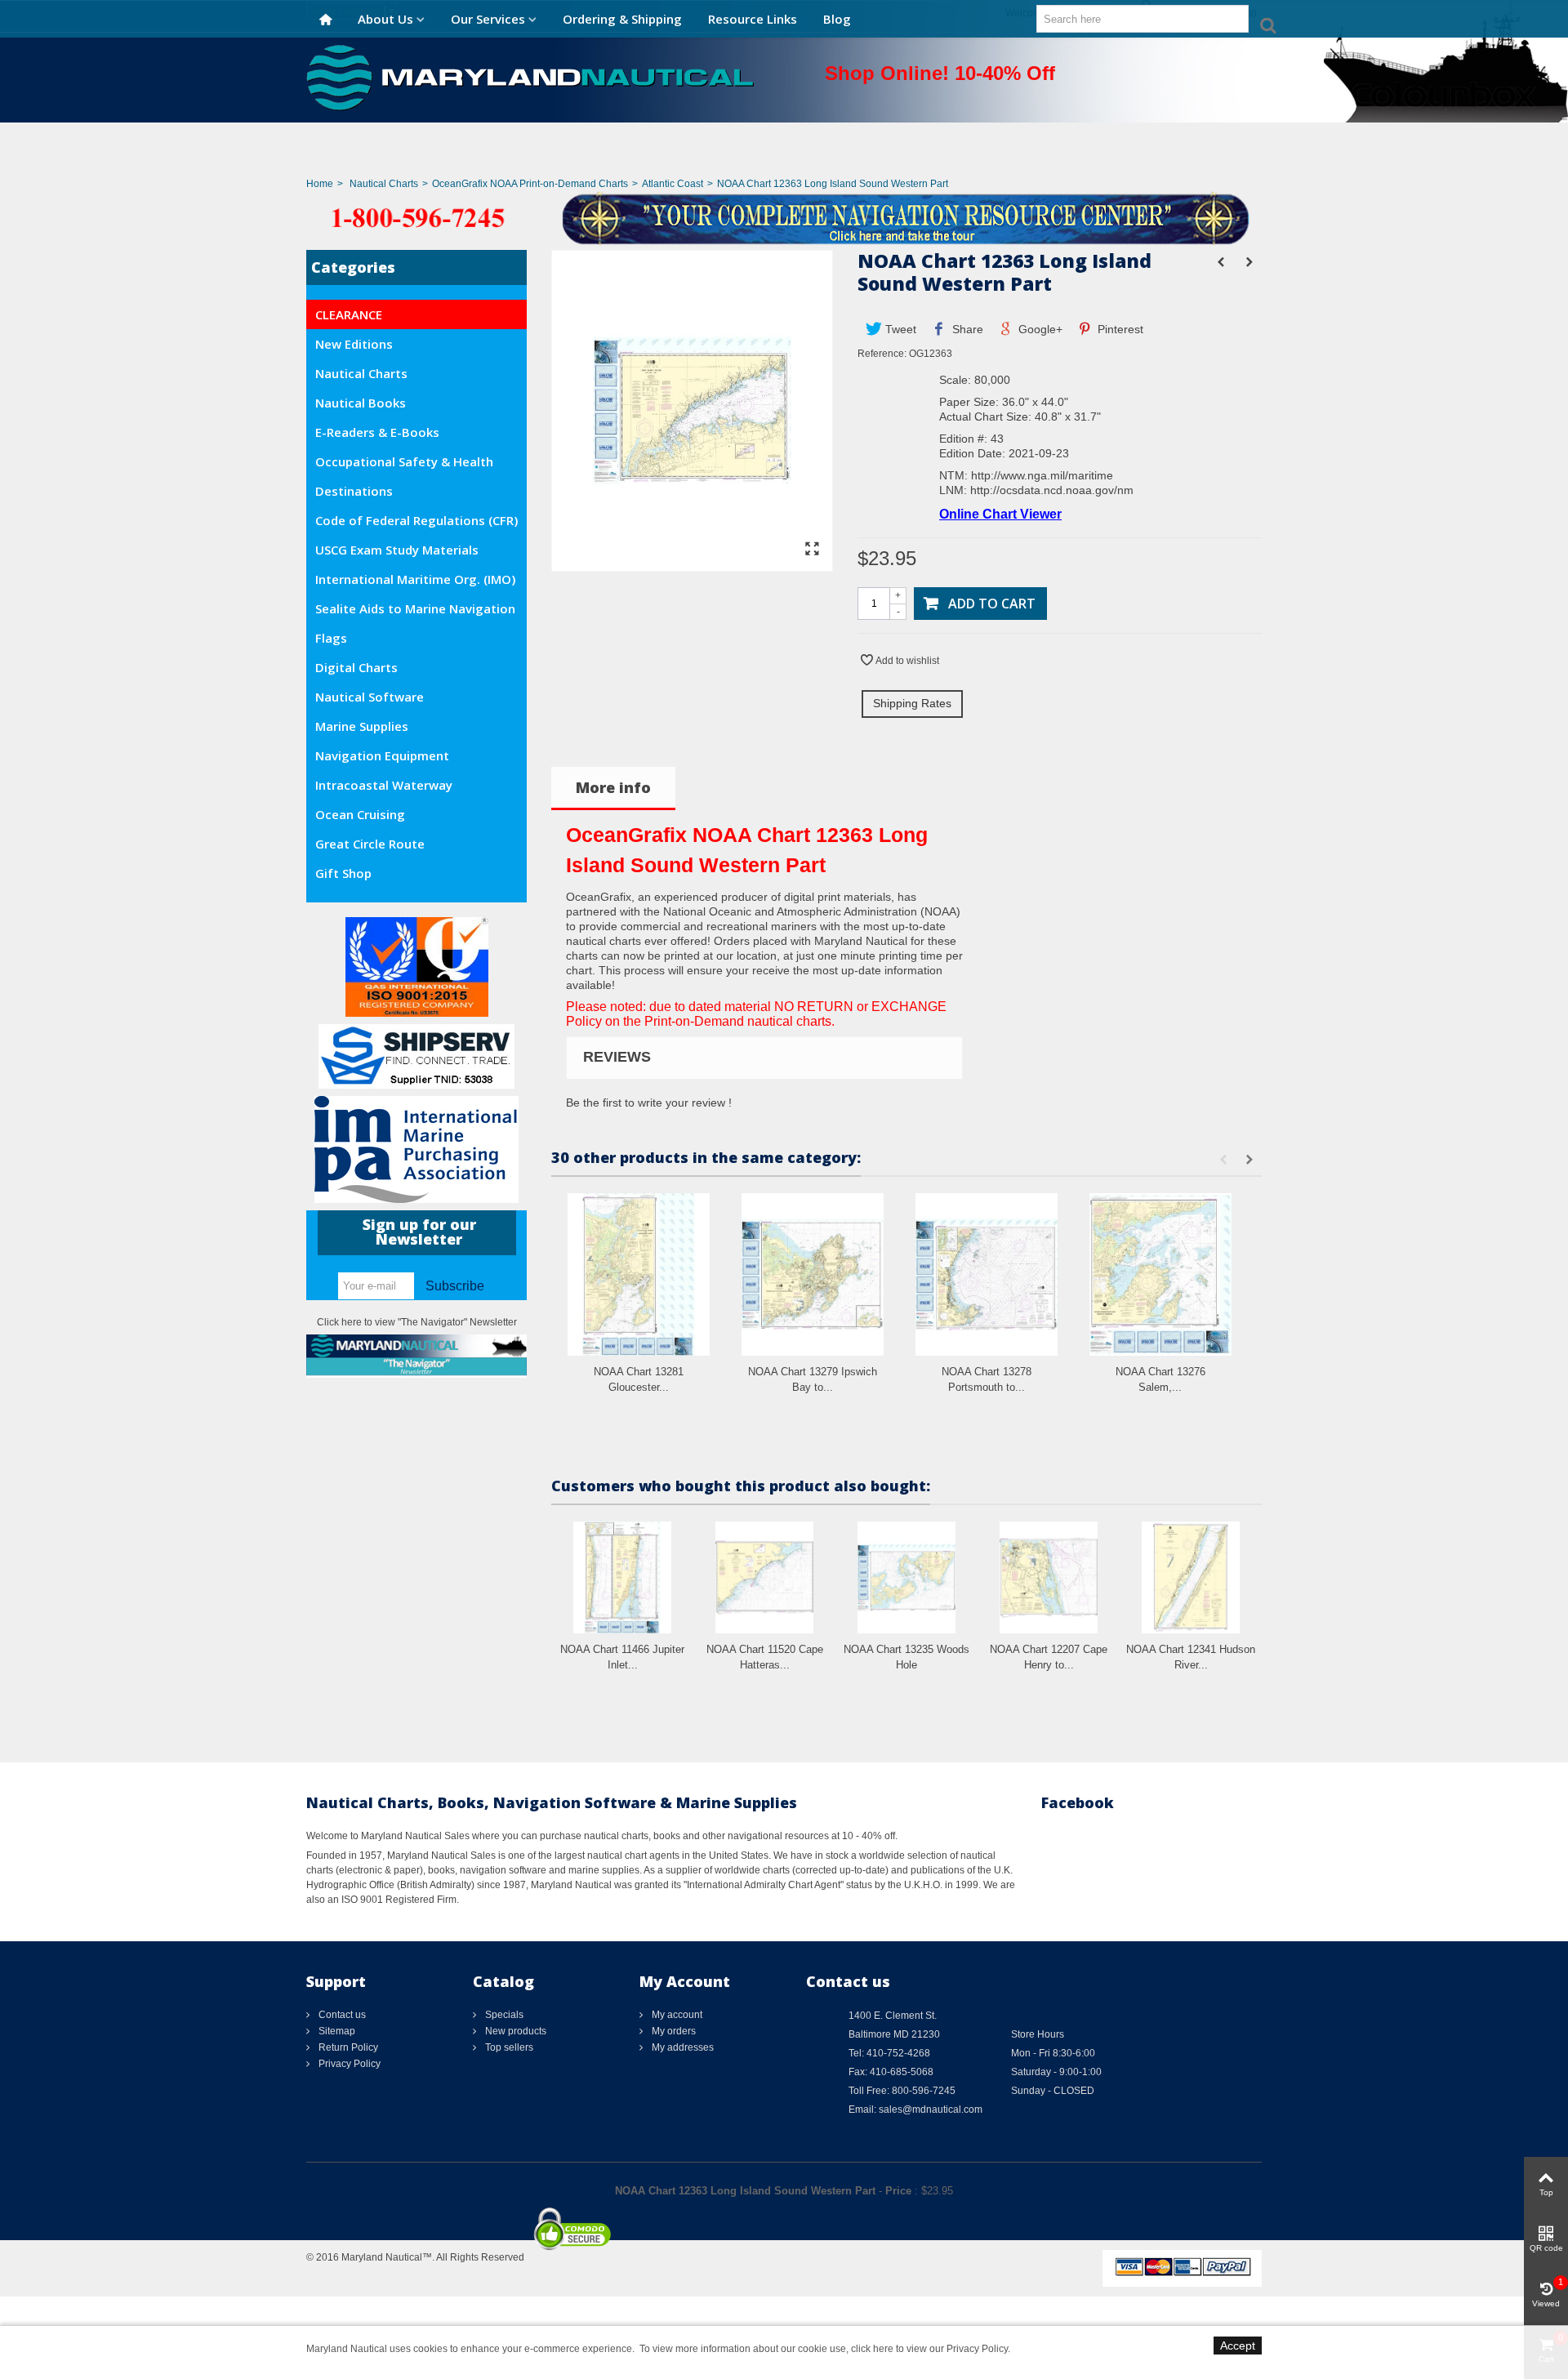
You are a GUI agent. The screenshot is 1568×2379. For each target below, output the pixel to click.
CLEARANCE (349, 314)
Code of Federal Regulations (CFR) (416, 520)
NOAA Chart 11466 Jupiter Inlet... (622, 1657)
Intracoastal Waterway (384, 785)
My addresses (682, 2047)
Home (320, 184)
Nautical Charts (384, 184)
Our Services (488, 19)
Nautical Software (370, 697)
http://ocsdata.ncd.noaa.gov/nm (1052, 490)
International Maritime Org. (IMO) (415, 579)
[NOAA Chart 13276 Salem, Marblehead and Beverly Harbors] (1160, 1274)
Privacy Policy (348, 2064)
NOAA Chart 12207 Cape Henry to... (1049, 1657)
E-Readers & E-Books (377, 432)
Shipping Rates (912, 703)
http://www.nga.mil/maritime (1042, 475)
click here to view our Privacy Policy (929, 2349)
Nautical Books (361, 403)
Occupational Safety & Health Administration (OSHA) (404, 465)
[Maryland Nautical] (530, 77)
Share (966, 329)
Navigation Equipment (382, 755)
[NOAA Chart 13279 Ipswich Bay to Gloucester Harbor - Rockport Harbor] (813, 1274)
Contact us (341, 2015)
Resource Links (753, 19)
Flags (331, 638)
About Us (385, 19)
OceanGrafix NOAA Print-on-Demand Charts (530, 184)
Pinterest (1119, 329)
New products (514, 2031)
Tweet (899, 329)
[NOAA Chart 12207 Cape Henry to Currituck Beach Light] (1049, 1577)
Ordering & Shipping (622, 19)
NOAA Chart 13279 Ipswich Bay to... (813, 1380)
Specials (503, 2015)
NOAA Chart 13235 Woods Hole (906, 1657)
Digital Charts (356, 667)
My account (676, 2015)
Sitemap (336, 2031)
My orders (673, 2031)
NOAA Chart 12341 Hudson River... (1191, 1657)
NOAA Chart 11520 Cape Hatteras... (765, 1657)
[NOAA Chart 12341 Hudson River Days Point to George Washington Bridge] (1191, 1577)
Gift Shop (343, 873)
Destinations (354, 491)
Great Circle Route (370, 844)
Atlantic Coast (673, 184)
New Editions (354, 344)
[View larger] (812, 550)
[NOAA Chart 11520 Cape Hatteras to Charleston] (764, 1577)
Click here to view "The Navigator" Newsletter (417, 1322)
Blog (837, 19)
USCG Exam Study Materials (397, 550)
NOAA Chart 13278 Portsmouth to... (987, 1380)
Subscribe (455, 1286)
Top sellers (508, 2047)
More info (613, 787)
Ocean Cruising (360, 814)
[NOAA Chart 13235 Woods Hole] (906, 1577)
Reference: (882, 354)
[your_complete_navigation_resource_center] (784, 217)
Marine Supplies (362, 726)
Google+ (1039, 329)
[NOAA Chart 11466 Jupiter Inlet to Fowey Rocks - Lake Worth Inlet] (622, 1577)
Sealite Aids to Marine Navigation (415, 608)
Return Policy (347, 2047)
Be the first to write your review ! (649, 1103)
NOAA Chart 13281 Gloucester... (639, 1380)
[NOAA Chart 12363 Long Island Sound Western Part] (692, 564)
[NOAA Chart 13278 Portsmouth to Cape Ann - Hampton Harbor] (987, 1274)
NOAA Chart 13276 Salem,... (1160, 1380)
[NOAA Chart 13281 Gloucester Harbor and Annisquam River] (639, 1274)
